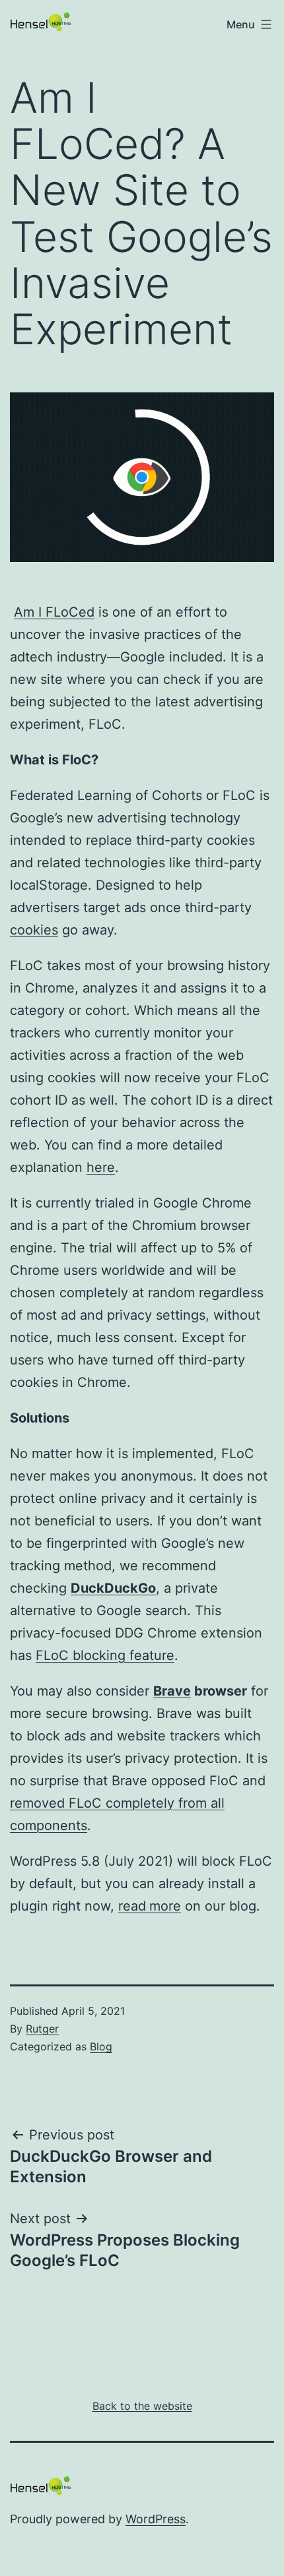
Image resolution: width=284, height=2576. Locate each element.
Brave (172, 1691)
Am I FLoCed (54, 612)
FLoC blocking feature (105, 1655)
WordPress (156, 2519)
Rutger (42, 2029)
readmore (150, 1906)
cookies (34, 930)
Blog (101, 2046)
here (101, 1167)
